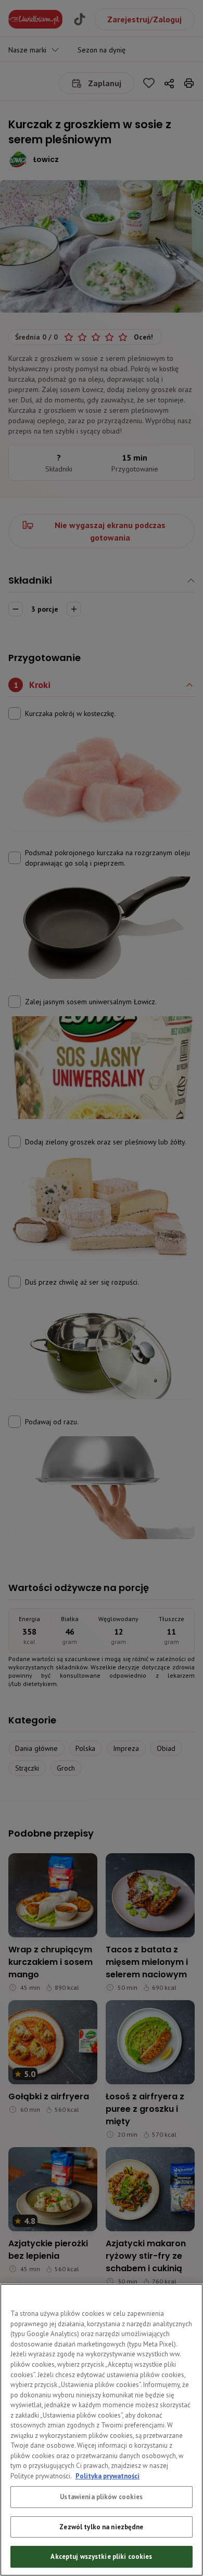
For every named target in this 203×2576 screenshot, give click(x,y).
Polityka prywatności (107, 2476)
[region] (102, 2430)
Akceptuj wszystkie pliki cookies (101, 2557)
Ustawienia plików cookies (101, 2497)
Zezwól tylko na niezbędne (101, 2527)
